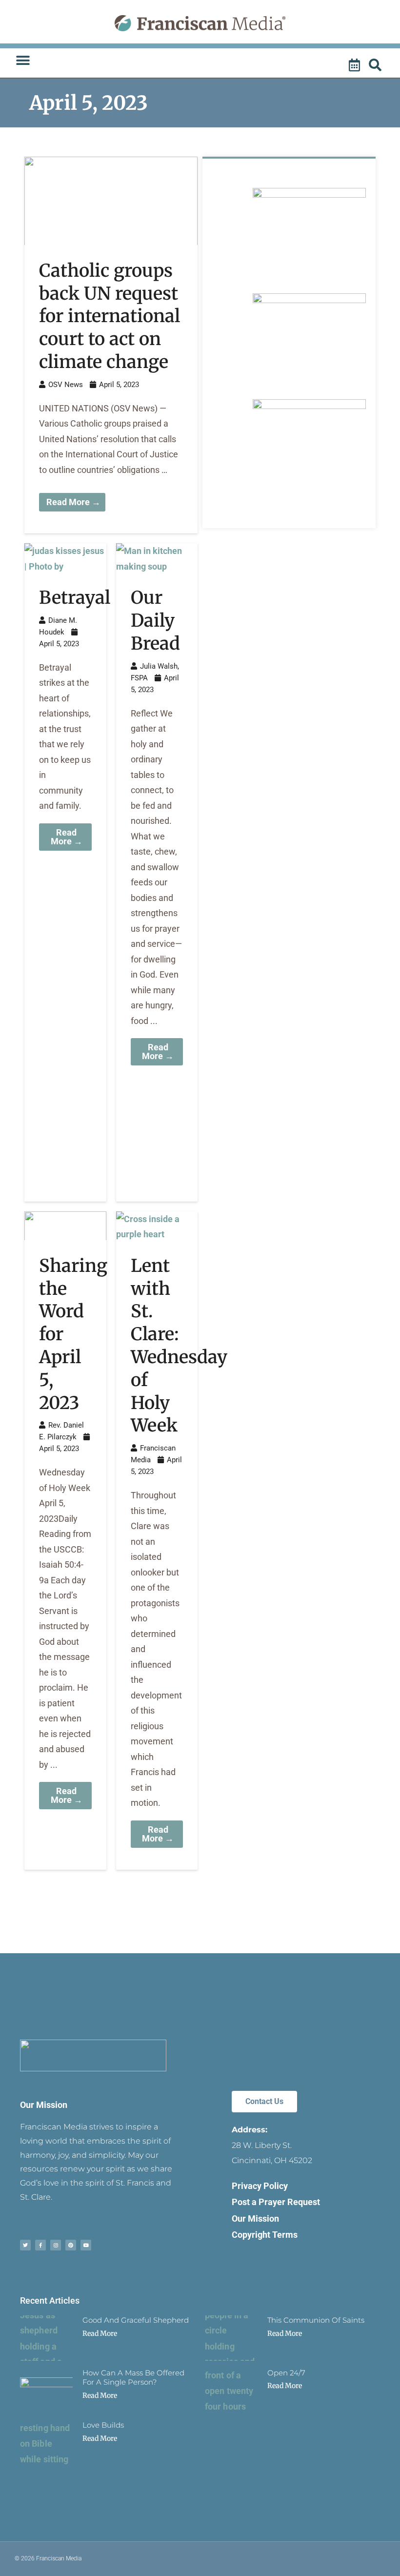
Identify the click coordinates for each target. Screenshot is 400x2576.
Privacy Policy (260, 2186)
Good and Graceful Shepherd (136, 2320)
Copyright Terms (265, 2235)
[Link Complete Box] (111, 345)
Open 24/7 (286, 2373)
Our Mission (44, 2105)
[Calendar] (356, 65)
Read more (100, 2333)
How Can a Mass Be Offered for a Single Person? (133, 2378)
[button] (23, 61)
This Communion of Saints (316, 2320)
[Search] (377, 65)
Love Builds (103, 2425)
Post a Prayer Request (276, 2202)
